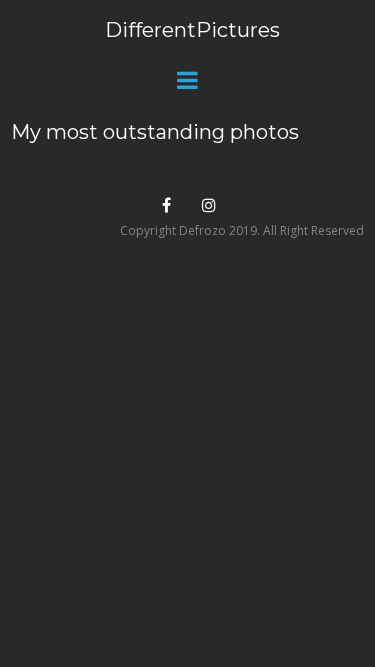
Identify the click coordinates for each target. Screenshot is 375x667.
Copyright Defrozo (173, 230)
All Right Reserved (313, 230)
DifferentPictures (192, 30)
